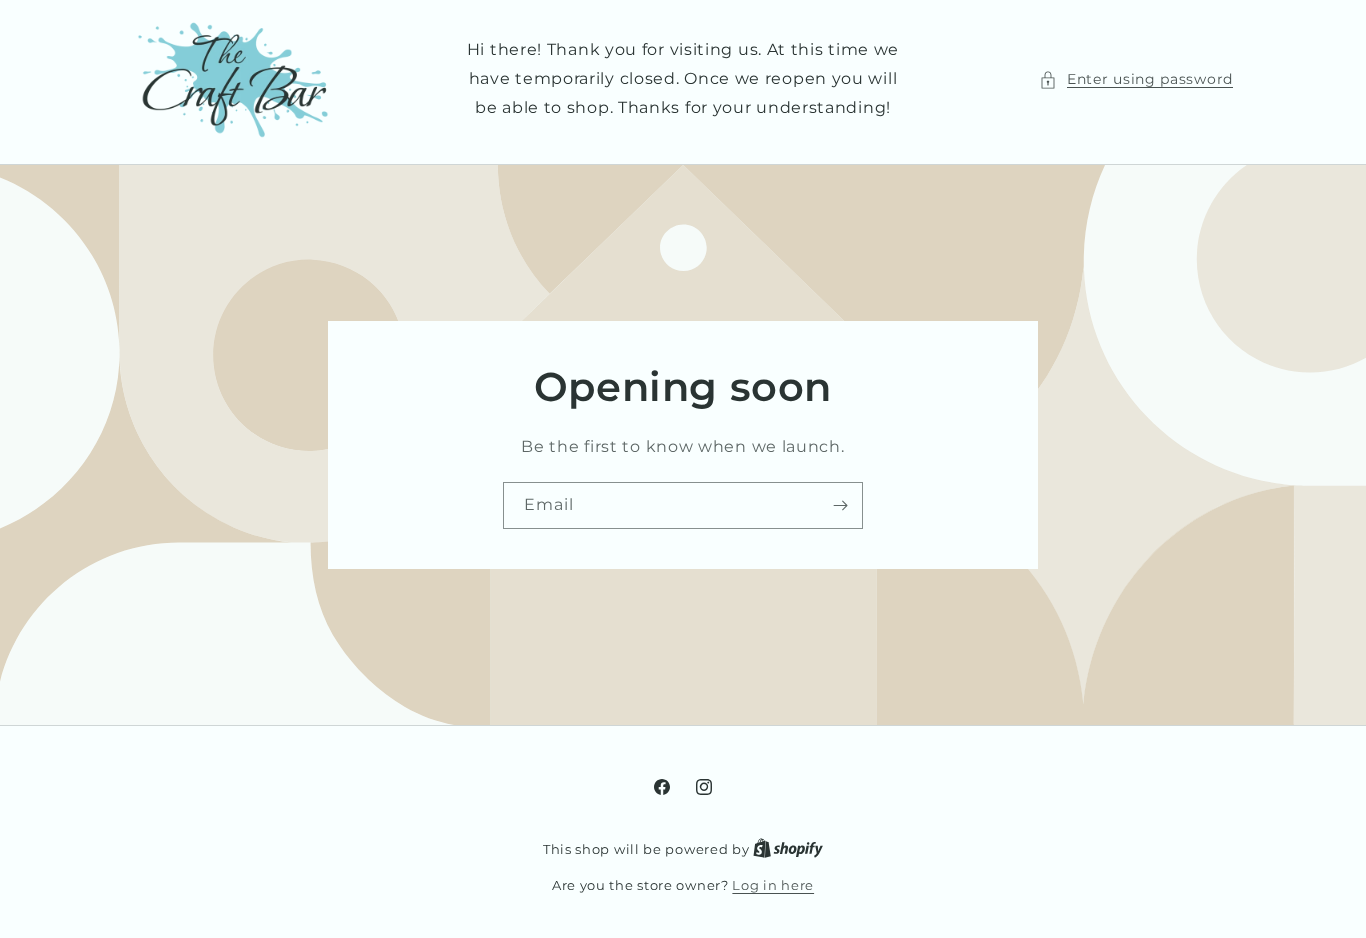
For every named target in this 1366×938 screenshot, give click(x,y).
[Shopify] (788, 849)
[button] (1136, 79)
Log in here (773, 885)
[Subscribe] (840, 505)
